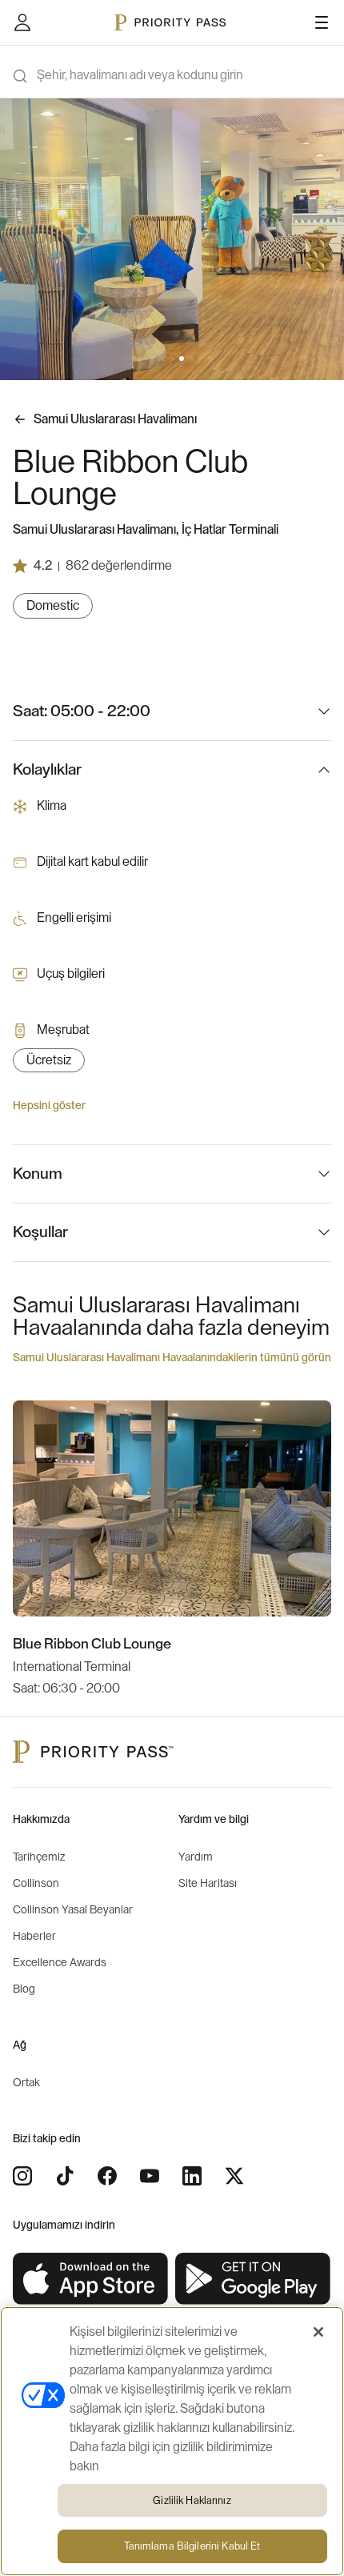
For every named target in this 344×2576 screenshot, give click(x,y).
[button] (134, 359)
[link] (91, 2279)
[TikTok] (65, 2176)
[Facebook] (107, 2176)
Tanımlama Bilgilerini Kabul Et (192, 2546)
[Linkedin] (192, 2176)
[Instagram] (22, 2176)
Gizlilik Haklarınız (192, 2500)
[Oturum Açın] (22, 22)
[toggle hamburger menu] (322, 22)
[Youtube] (150, 2176)
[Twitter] (234, 2176)
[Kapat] (318, 2332)
